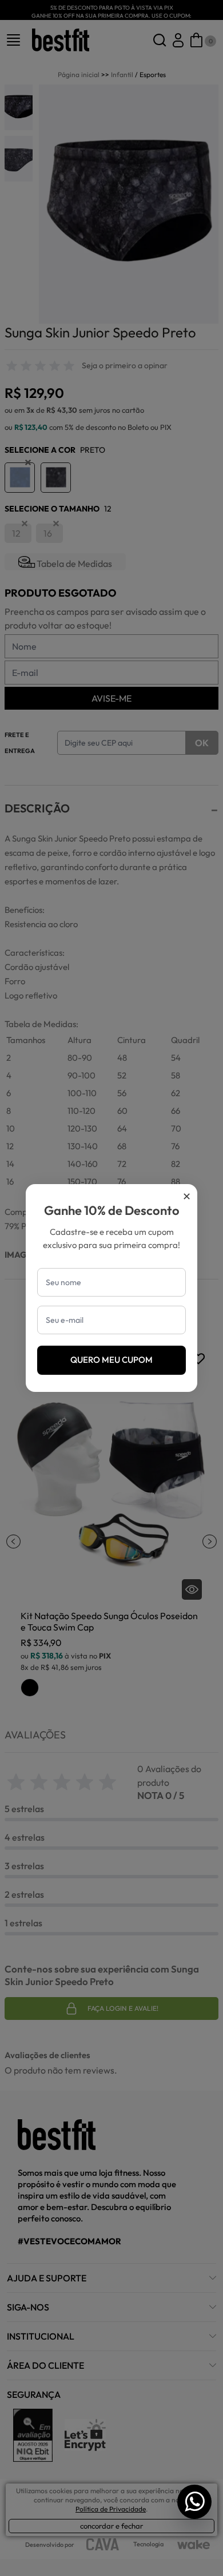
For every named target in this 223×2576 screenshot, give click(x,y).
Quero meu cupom (111, 1360)
